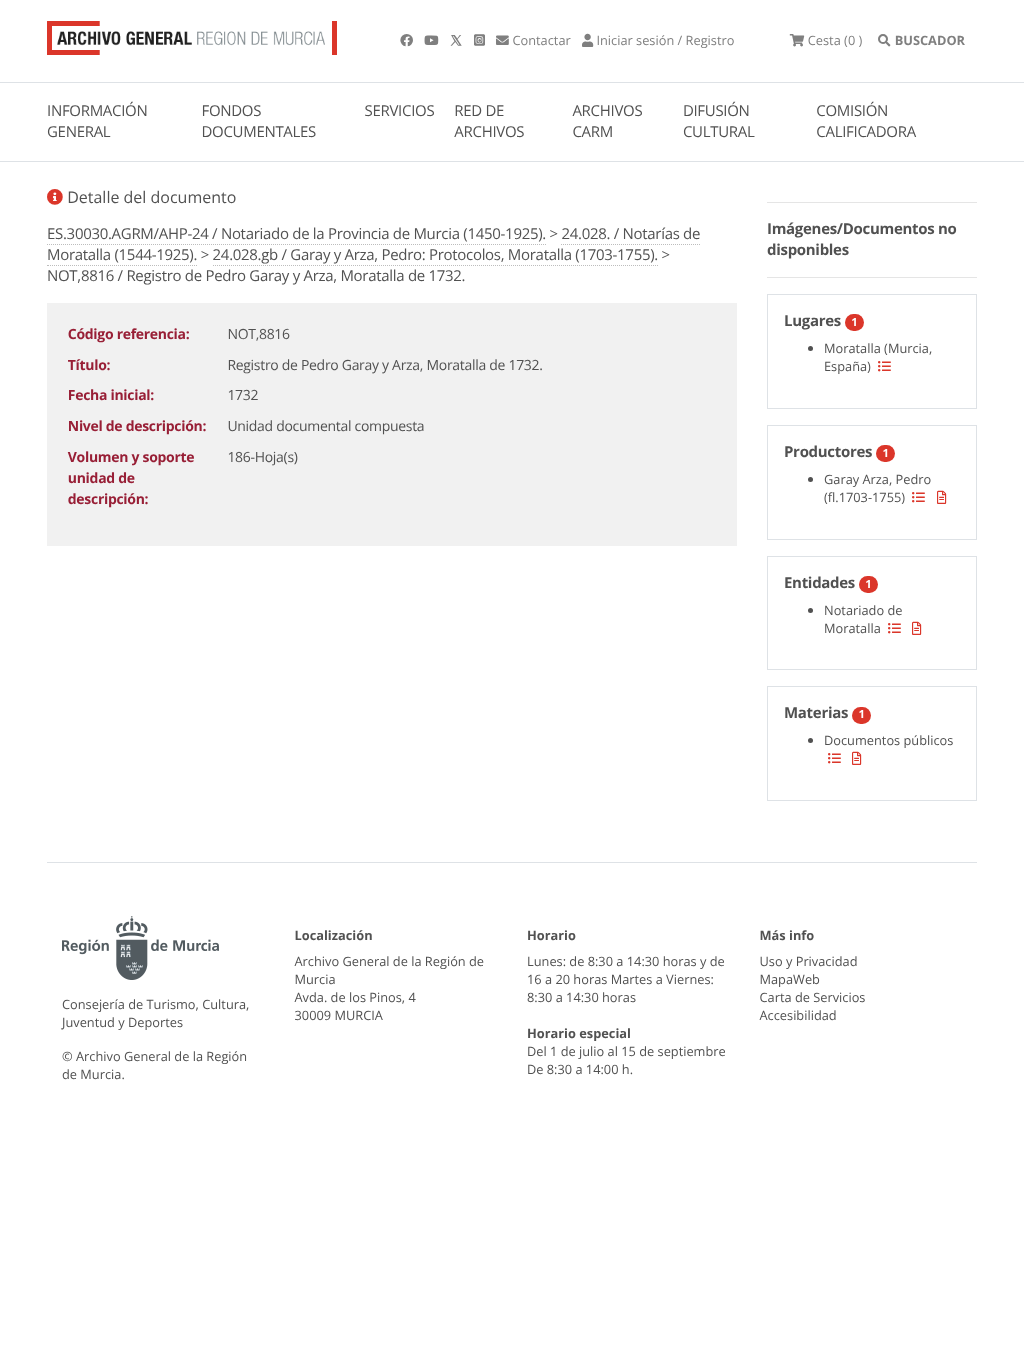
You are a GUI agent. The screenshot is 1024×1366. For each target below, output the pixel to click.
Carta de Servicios (813, 997)
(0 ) (835, 40)
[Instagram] (481, 40)
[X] (458, 40)
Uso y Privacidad (809, 961)
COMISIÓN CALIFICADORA (866, 121)
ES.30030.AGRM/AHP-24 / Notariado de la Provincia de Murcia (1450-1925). (296, 234)
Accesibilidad (798, 1015)
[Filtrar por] (884, 366)
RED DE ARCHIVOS (489, 121)
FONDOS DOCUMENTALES (258, 121)
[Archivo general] (192, 34)
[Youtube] (432, 40)
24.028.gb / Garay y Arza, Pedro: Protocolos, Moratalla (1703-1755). (435, 255)
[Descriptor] (942, 497)
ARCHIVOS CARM (607, 121)
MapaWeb (790, 979)
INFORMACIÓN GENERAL (97, 121)
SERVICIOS (400, 111)
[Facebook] (408, 40)
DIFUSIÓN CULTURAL (719, 121)
